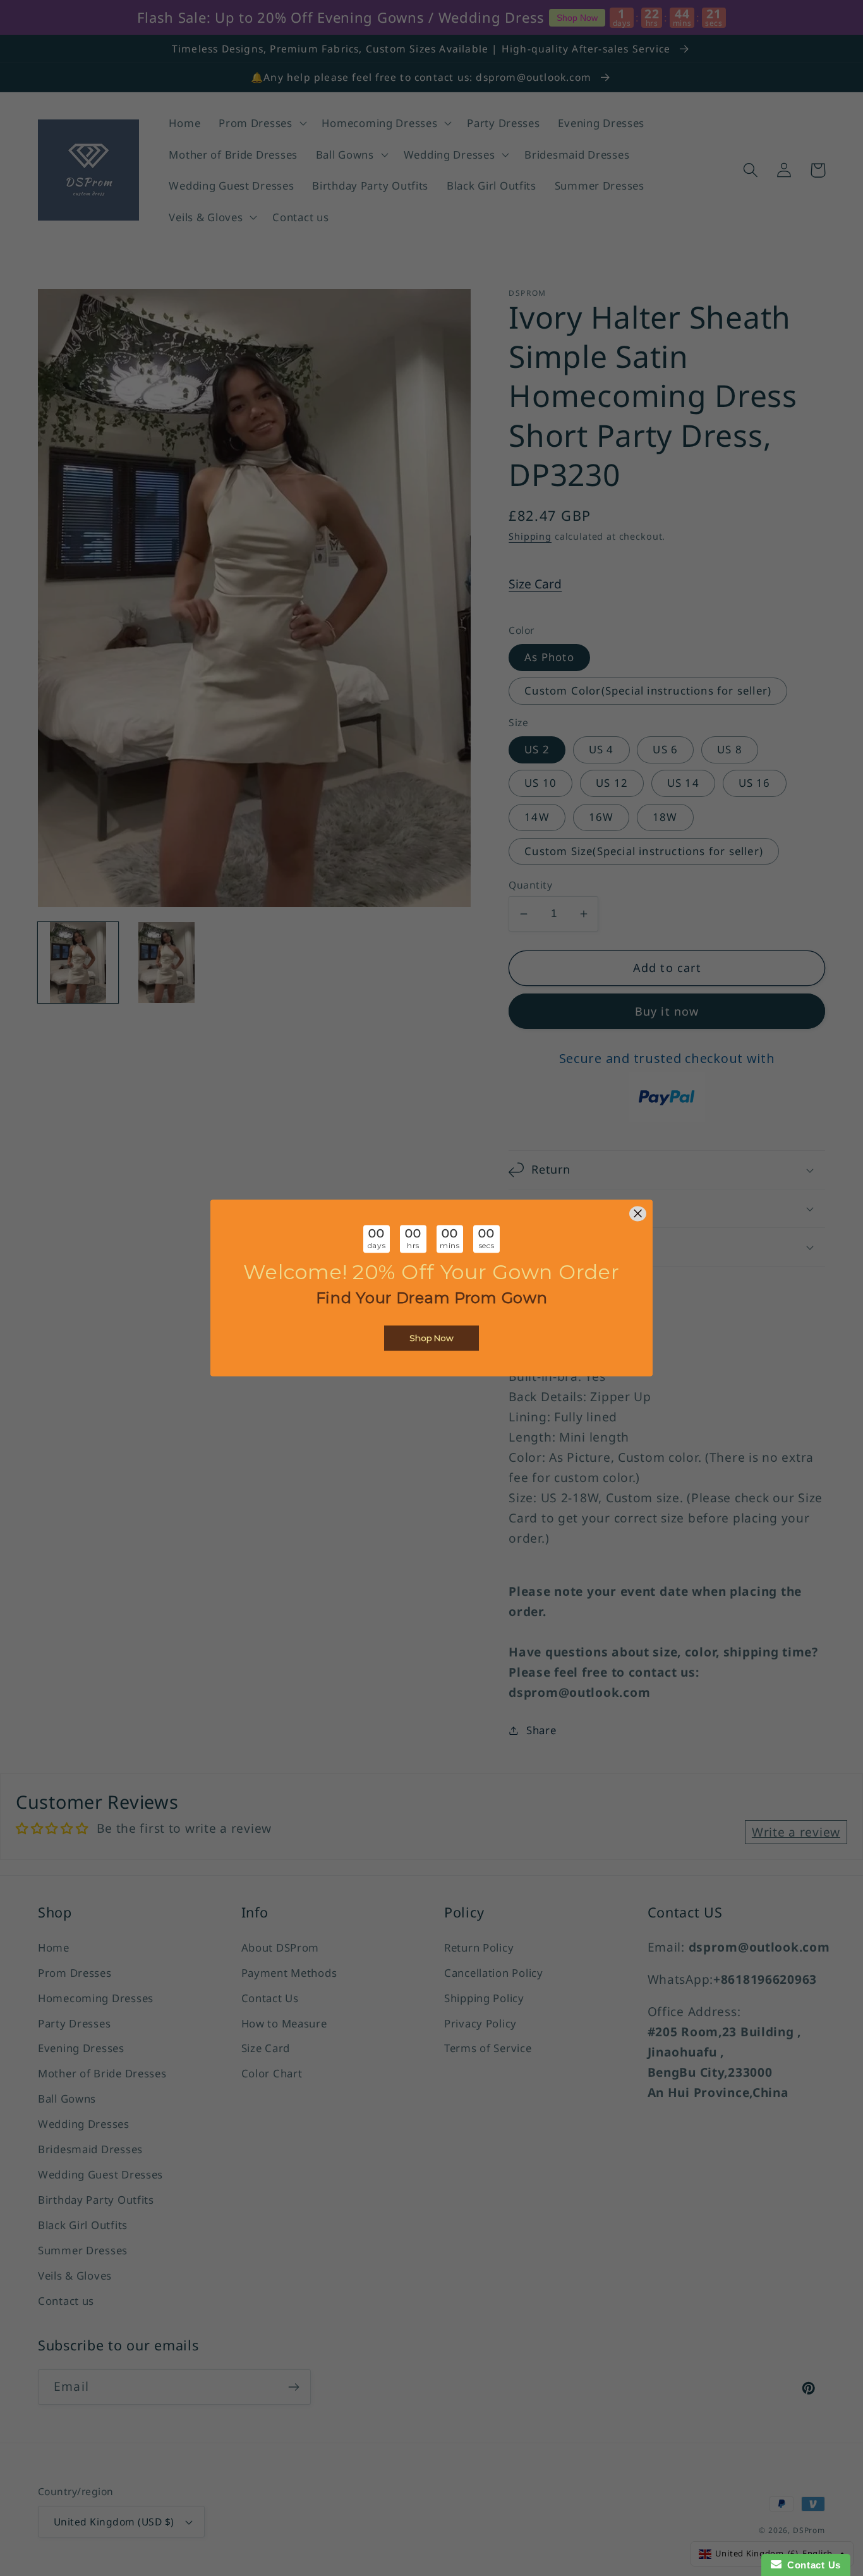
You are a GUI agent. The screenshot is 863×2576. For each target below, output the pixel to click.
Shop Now (431, 1339)
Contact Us (811, 2565)
